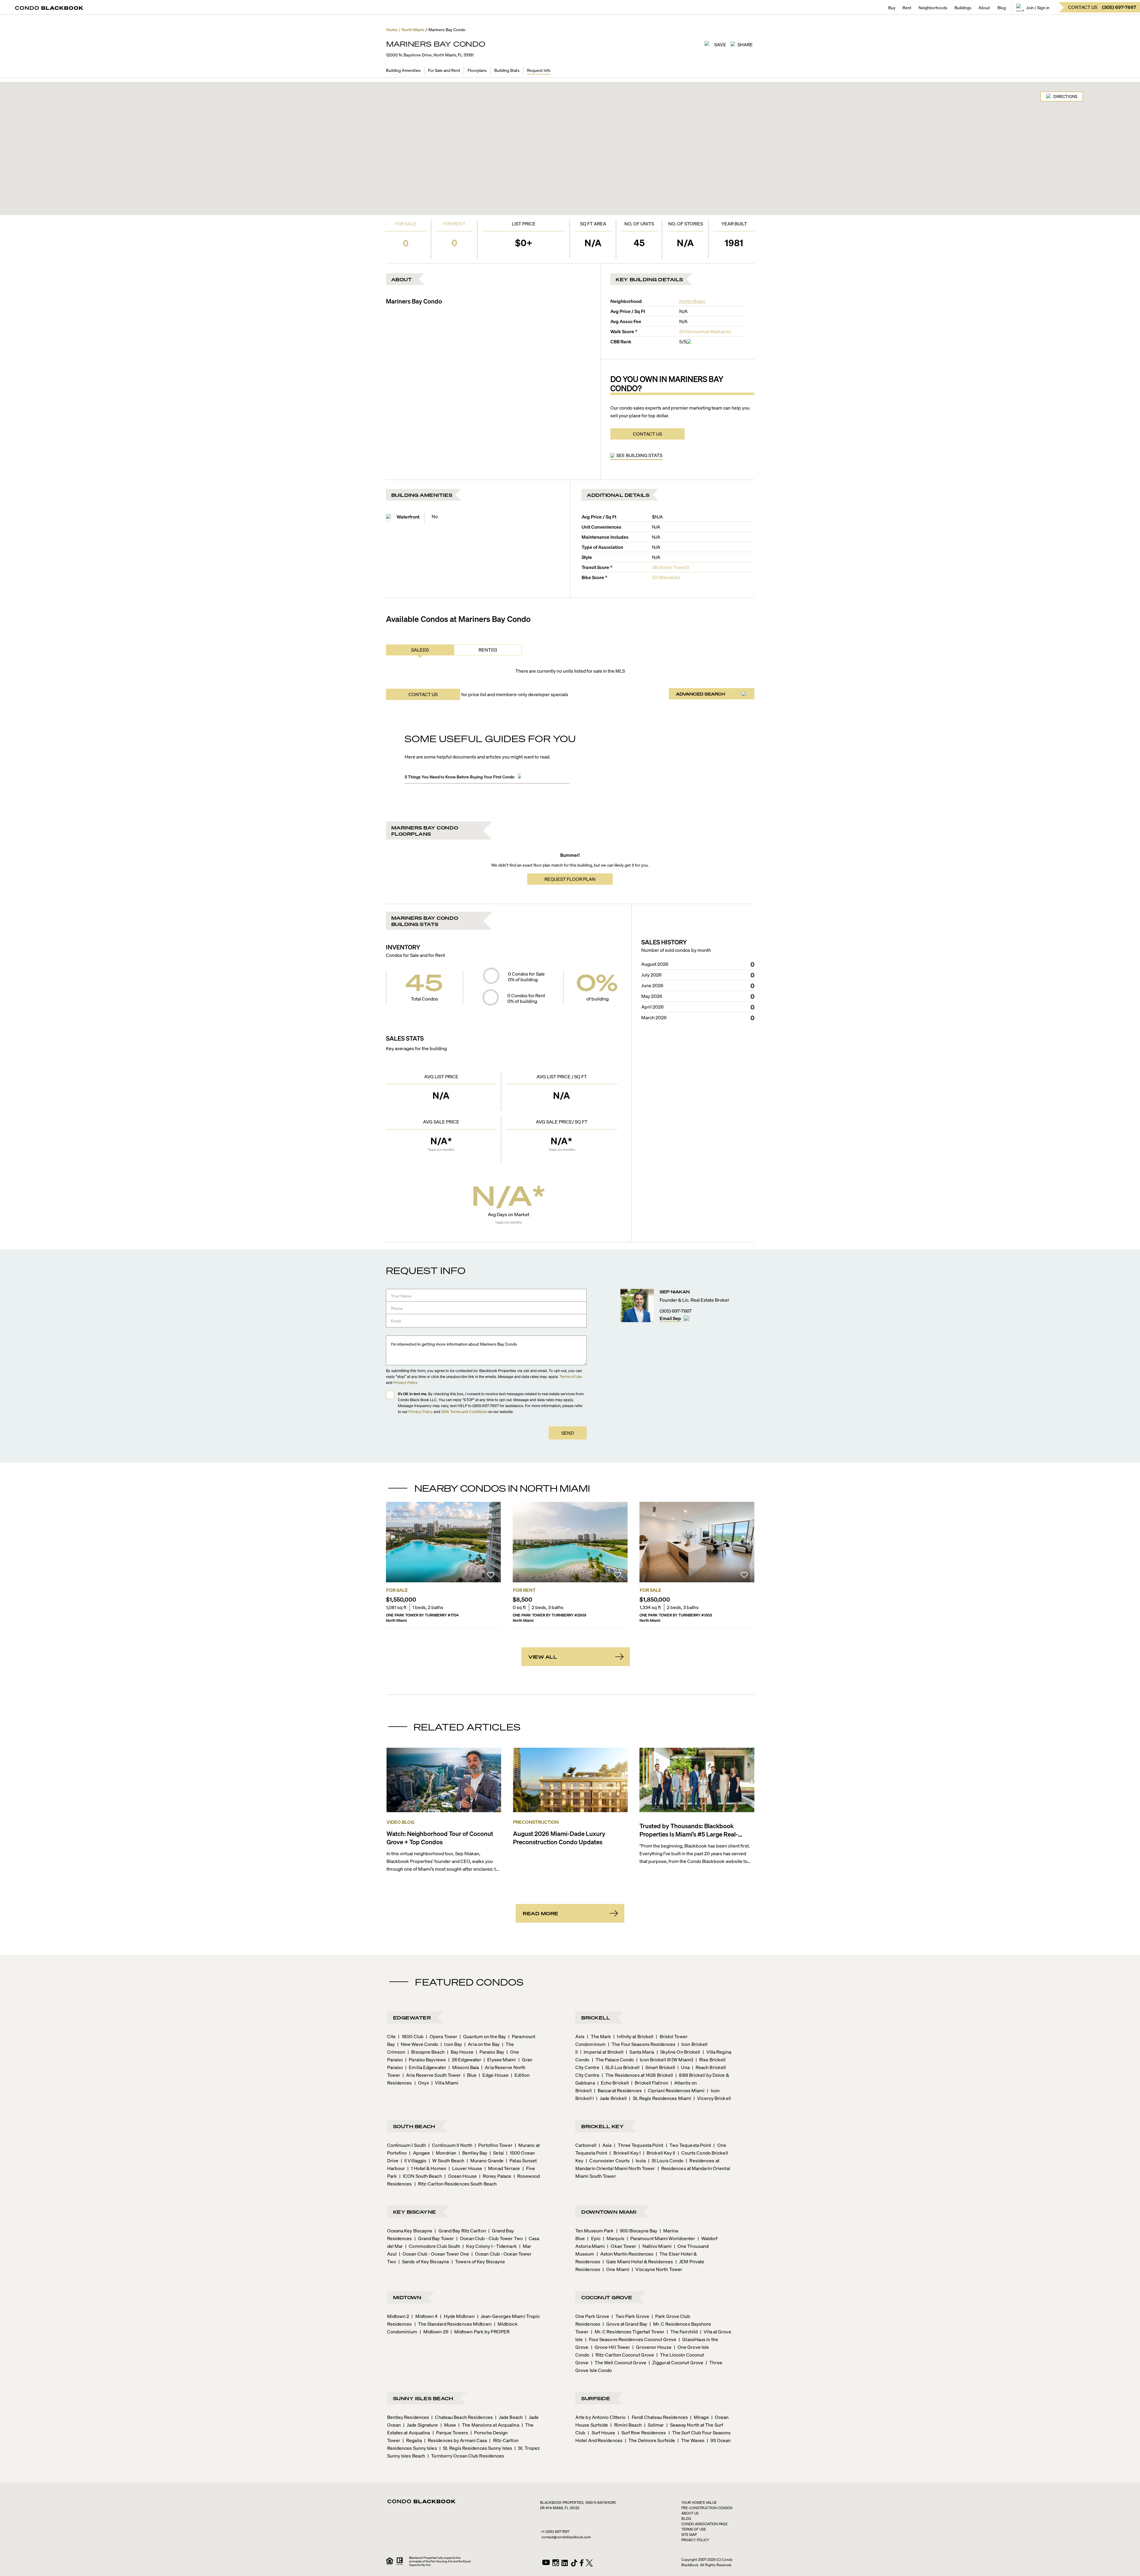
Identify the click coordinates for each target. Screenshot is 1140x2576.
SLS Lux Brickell (621, 2067)
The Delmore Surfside (650, 2440)
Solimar (654, 2425)
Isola (639, 2160)
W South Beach (446, 2160)
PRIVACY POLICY (695, 2540)
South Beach (414, 2126)
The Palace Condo (613, 2059)
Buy (892, 7)
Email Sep (670, 1318)
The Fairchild (682, 2331)
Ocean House (461, 2176)
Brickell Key (603, 2126)
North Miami (692, 301)
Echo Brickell (613, 2083)
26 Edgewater (465, 2059)
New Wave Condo (418, 2044)
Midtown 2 (398, 2316)
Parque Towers (450, 2432)
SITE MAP (689, 2535)
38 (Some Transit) (670, 567)
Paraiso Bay (490, 2052)
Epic (594, 2238)
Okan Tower (622, 2246)
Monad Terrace (502, 2168)
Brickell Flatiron (650, 2083)
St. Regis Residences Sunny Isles (476, 2448)
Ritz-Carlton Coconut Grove (623, 2355)
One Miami (616, 2269)
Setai (497, 2153)
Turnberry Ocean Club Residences (466, 2456)
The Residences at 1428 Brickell (637, 2075)
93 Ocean (719, 2440)
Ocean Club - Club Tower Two (490, 2238)
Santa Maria (640, 2052)
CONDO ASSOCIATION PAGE (704, 2524)
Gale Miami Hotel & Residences (638, 2261)
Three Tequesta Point (639, 2145)
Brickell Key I (625, 2153)
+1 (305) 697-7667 (555, 2532)
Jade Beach (509, 2417)
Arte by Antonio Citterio (600, 2417)
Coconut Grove (607, 2297)
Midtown (407, 2297)
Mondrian (444, 2153)
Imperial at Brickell (602, 2052)
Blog (1002, 7)
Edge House (494, 2075)
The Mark (599, 2036)
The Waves (691, 2440)
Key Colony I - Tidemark (490, 2246)
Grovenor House (652, 2347)
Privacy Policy (406, 1382)
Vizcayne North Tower (657, 2269)
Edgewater (412, 2018)
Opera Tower (442, 2036)
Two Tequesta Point (689, 2145)
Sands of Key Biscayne (424, 2261)
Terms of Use (571, 1376)
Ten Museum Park (595, 2230)
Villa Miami (445, 2083)
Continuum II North (450, 2145)
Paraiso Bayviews (426, 2059)
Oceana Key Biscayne (410, 2230)
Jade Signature (421, 2425)
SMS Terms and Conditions (464, 1411)
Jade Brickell (611, 2098)
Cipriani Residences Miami (674, 2090)
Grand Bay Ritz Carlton (460, 2230)
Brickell (596, 2018)
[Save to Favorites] (491, 1576)
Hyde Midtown (457, 2316)
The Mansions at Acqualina (489, 2425)
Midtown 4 (425, 2316)
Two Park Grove (630, 2316)
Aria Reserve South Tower (432, 2075)
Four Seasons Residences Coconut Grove (631, 2339)
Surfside (596, 2398)
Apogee (419, 2153)
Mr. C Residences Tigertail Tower (628, 2331)
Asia (605, 2145)
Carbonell (586, 2145)
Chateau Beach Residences (462, 2417)
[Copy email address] (686, 1318)
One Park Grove (592, 2316)
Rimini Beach (626, 2425)
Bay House (460, 2052)
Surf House (601, 2432)
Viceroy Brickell (712, 2098)
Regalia (412, 2440)
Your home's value (699, 2502)
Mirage (700, 2417)
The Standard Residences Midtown (453, 2324)
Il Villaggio (414, 2160)
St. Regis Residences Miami (660, 2098)
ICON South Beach (421, 2176)
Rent (907, 7)
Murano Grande (485, 2160)
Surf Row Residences (642, 2432)
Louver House (465, 2168)
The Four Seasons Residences (642, 2044)
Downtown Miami (609, 2212)
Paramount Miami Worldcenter (661, 2238)
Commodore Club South (433, 2246)
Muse (448, 2425)
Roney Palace (495, 2176)
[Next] (745, 1542)
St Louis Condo (666, 2160)
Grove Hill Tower (611, 2347)
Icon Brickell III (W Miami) (665, 2059)
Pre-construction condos (707, 2508)
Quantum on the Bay (483, 2036)
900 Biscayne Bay (637, 2230)
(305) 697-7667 (676, 1311)
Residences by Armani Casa (456, 2440)
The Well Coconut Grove (619, 2362)
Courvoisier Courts (608, 2160)
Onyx (422, 2083)
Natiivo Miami (655, 2246)
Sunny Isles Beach (423, 2398)
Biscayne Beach (426, 2052)
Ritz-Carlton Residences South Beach (456, 2184)
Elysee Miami (500, 2059)
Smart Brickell (659, 2067)
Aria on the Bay (482, 2044)
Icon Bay (451, 2044)
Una (683, 2067)
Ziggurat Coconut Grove (676, 2362)
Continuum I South (407, 2145)
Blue (470, 2075)
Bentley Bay (473, 2153)
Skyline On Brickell (679, 2052)
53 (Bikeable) (666, 577)
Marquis (614, 2238)
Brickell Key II (659, 2153)
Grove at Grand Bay (625, 2324)
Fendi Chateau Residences (658, 2417)
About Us (690, 2513)
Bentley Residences (408, 2417)
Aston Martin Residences (625, 2254)
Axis (580, 2036)
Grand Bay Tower (434, 2238)
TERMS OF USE (694, 2529)
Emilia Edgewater (426, 2067)
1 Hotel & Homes (427, 2168)
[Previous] (395, 1542)
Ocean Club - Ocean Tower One (434, 2254)
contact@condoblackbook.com (566, 2537)
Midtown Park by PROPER (480, 2331)
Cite (391, 2036)
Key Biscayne (415, 2212)
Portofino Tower (494, 2145)
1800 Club (411, 2036)
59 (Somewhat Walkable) (705, 331)
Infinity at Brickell (633, 2036)
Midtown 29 (434, 2331)
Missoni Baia (464, 2067)
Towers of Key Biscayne (478, 2261)
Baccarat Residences (618, 2090)
